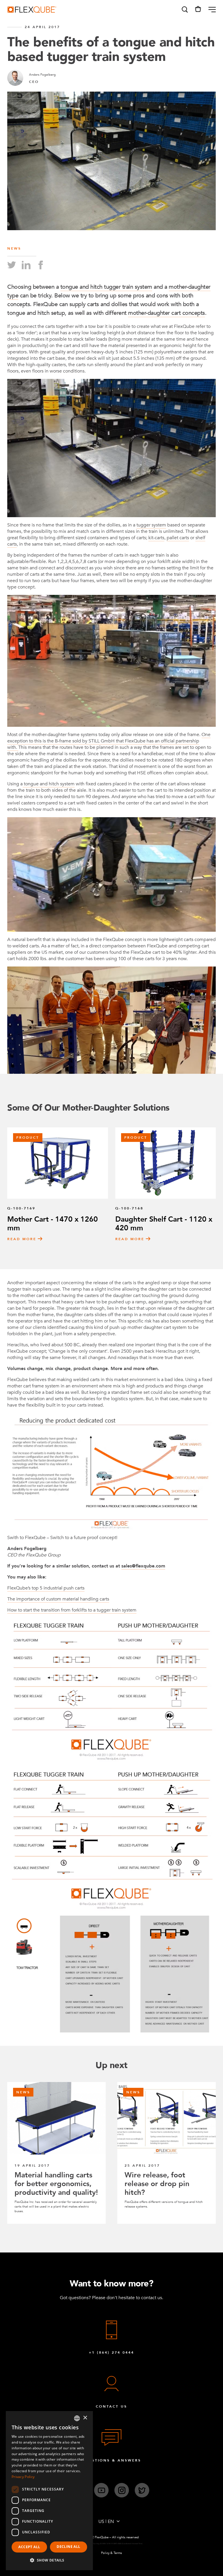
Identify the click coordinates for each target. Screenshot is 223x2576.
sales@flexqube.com (143, 1566)
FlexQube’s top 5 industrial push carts (46, 1588)
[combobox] (77, 2418)
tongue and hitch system (49, 784)
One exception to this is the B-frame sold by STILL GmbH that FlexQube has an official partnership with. (109, 741)
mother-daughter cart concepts (167, 313)
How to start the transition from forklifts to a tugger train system (72, 1610)
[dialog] (49, 2491)
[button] (184, 10)
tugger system (151, 525)
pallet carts (178, 538)
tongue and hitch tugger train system (106, 287)
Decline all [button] (68, 2547)
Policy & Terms (111, 2553)
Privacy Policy (23, 2477)
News (14, 248)
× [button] (85, 2418)
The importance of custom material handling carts (58, 1599)
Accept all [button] (29, 2547)
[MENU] (210, 10)
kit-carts (156, 538)
